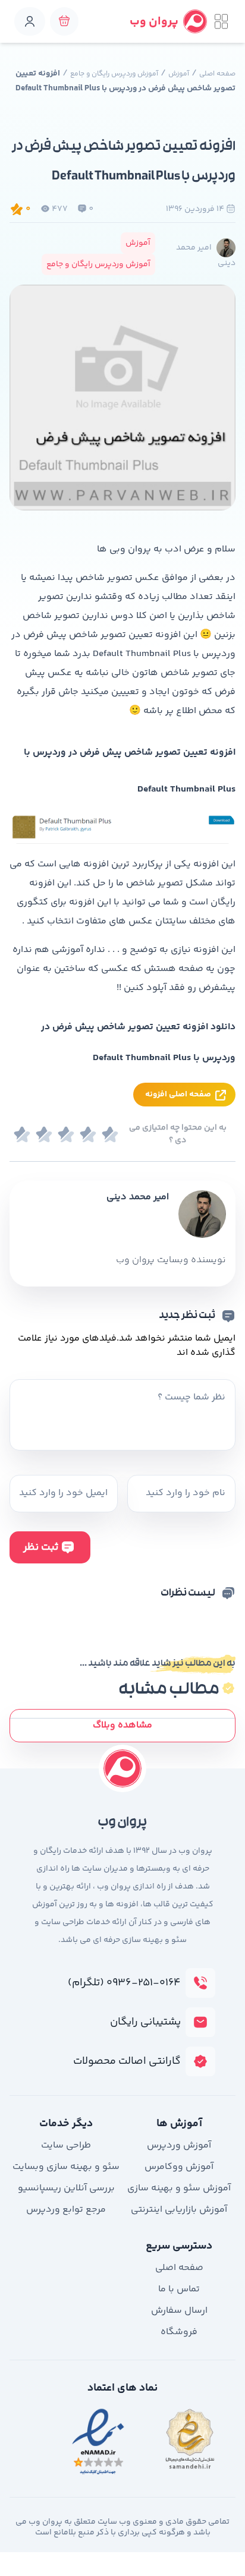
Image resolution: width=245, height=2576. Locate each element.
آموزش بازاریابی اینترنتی (179, 2210)
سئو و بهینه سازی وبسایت (66, 2167)
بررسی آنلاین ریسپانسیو (66, 2188)
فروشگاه (179, 2332)
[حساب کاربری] (30, 21)
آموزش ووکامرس (179, 2167)
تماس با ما (179, 2289)
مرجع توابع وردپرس (66, 2210)
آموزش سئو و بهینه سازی (179, 2188)
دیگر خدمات (66, 2124)
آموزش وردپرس (179, 2145)
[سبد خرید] (64, 21)
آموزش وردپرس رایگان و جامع (114, 74)
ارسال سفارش (179, 2311)
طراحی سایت (66, 2145)
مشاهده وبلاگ (122, 1725)
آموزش (179, 74)
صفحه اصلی (217, 74)
